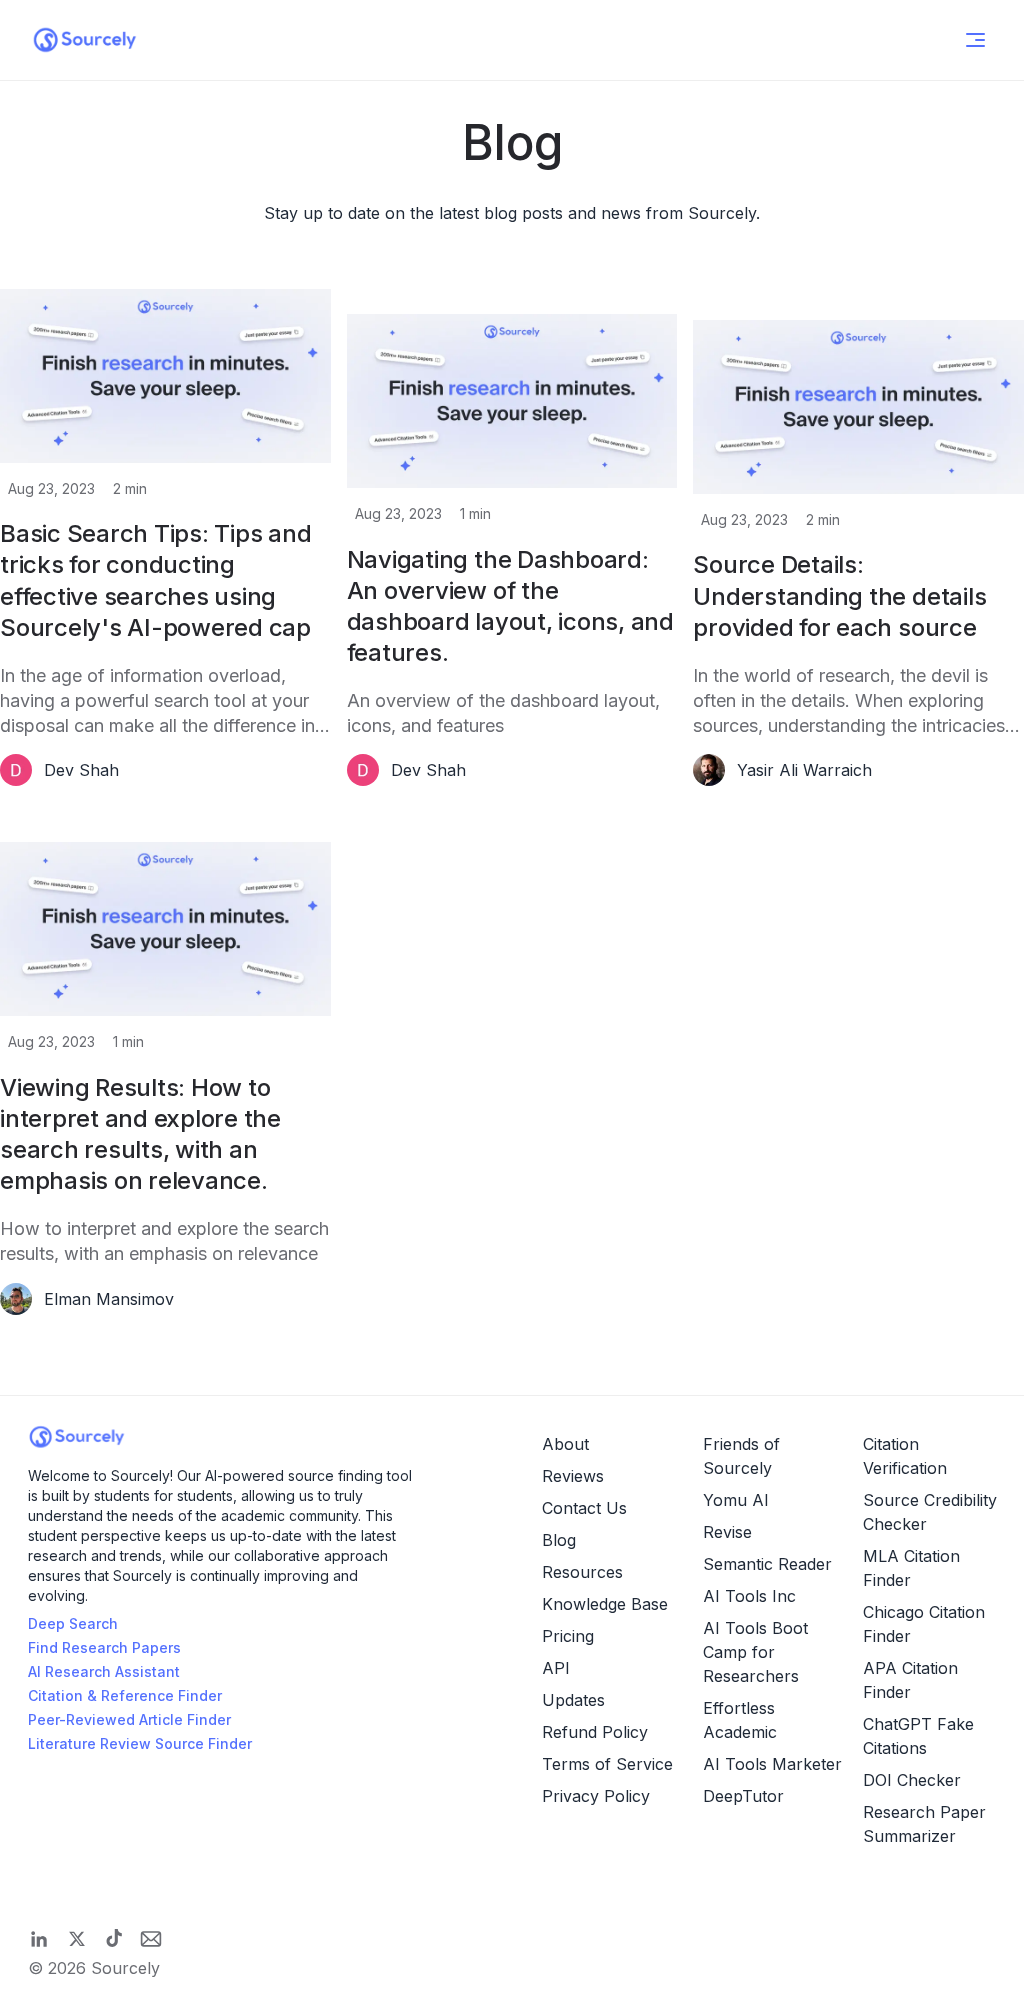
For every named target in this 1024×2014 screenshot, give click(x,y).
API (556, 1668)
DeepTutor (743, 1796)
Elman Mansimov (109, 1299)
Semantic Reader (767, 1564)
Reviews (573, 1476)
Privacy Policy (596, 1796)
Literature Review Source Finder (140, 1743)
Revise (727, 1532)
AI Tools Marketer (772, 1764)
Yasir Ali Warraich (804, 770)
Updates (573, 1700)
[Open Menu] (976, 40)
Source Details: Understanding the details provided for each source (839, 595)
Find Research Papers (104, 1647)
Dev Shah (81, 770)
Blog (559, 1540)
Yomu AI (736, 1500)
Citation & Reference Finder (125, 1695)
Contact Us (584, 1508)
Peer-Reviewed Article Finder (129, 1719)
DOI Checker (912, 1780)
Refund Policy (595, 1732)
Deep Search (73, 1623)
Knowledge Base (605, 1604)
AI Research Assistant (104, 1671)
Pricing (568, 1636)
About (565, 1444)
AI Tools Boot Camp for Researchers (755, 1652)
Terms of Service (607, 1764)
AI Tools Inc (749, 1596)
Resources (582, 1572)
